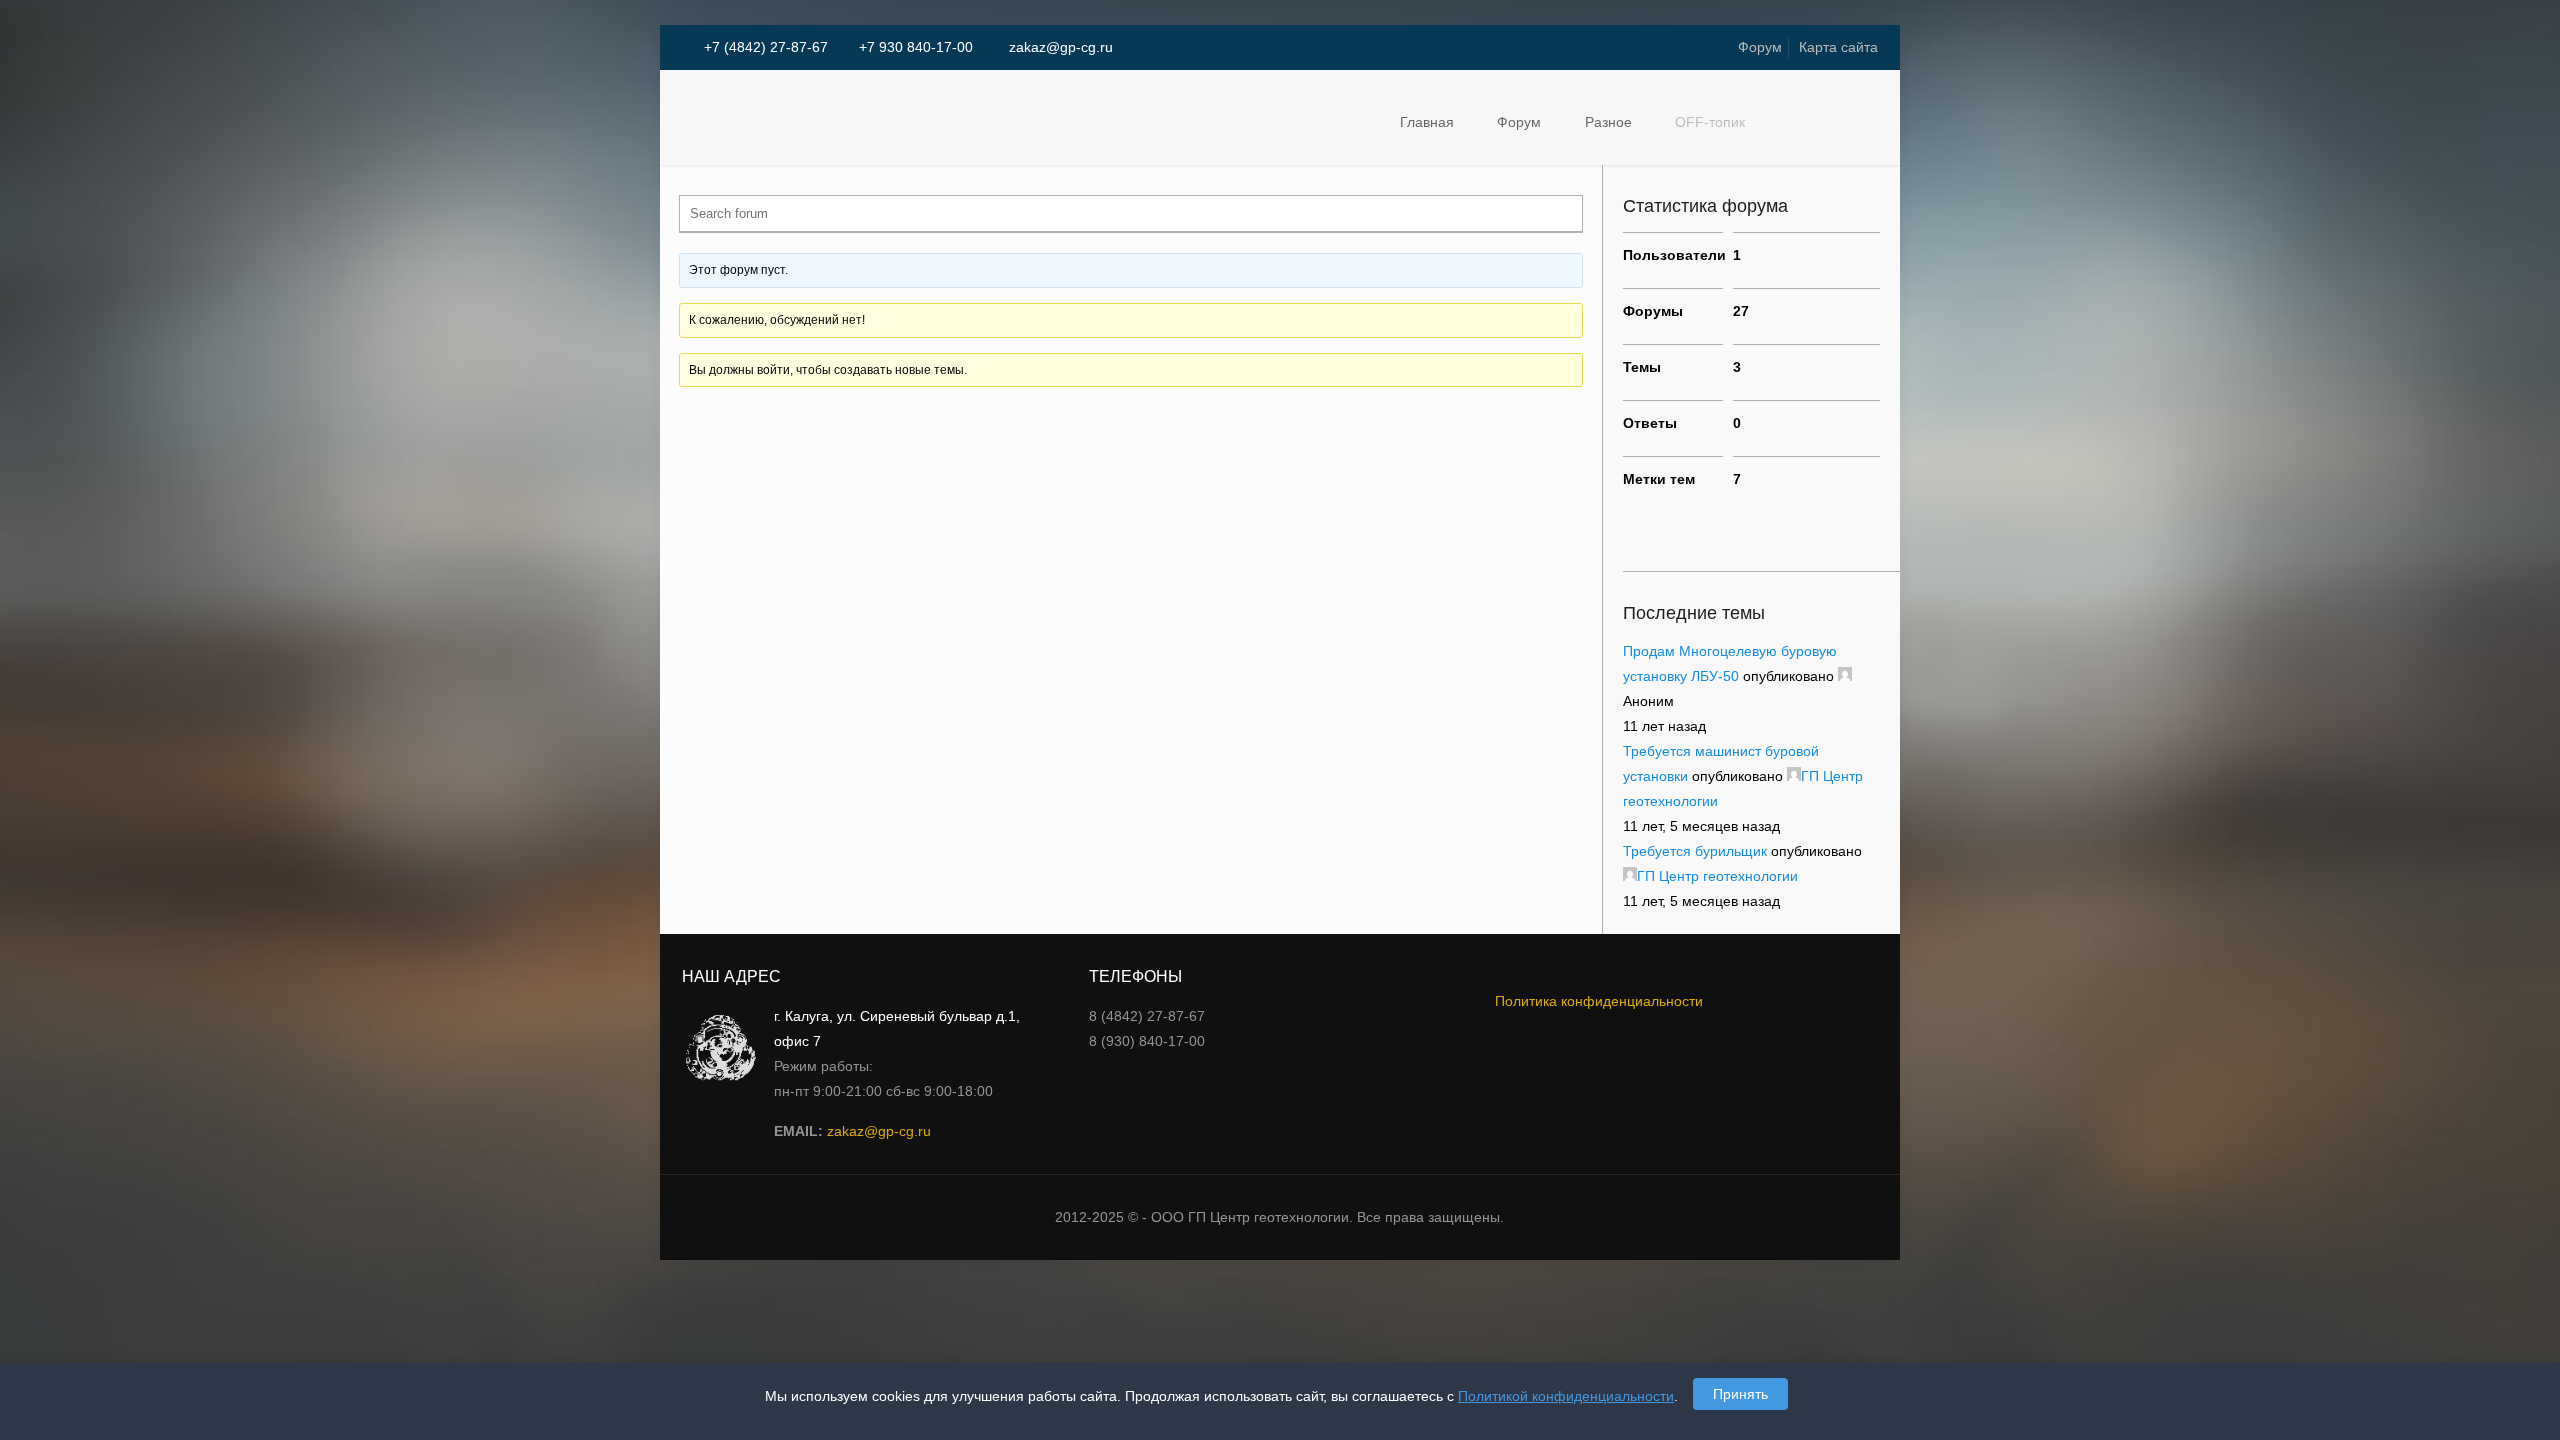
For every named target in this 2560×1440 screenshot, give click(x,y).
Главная (1427, 122)
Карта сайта (1838, 47)
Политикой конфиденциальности (1566, 1396)
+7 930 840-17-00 (916, 47)
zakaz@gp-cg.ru (1059, 47)
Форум (1760, 47)
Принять (1740, 1394)
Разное (1608, 122)
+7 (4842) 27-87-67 (766, 47)
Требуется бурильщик (1695, 851)
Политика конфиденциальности (1599, 1001)
